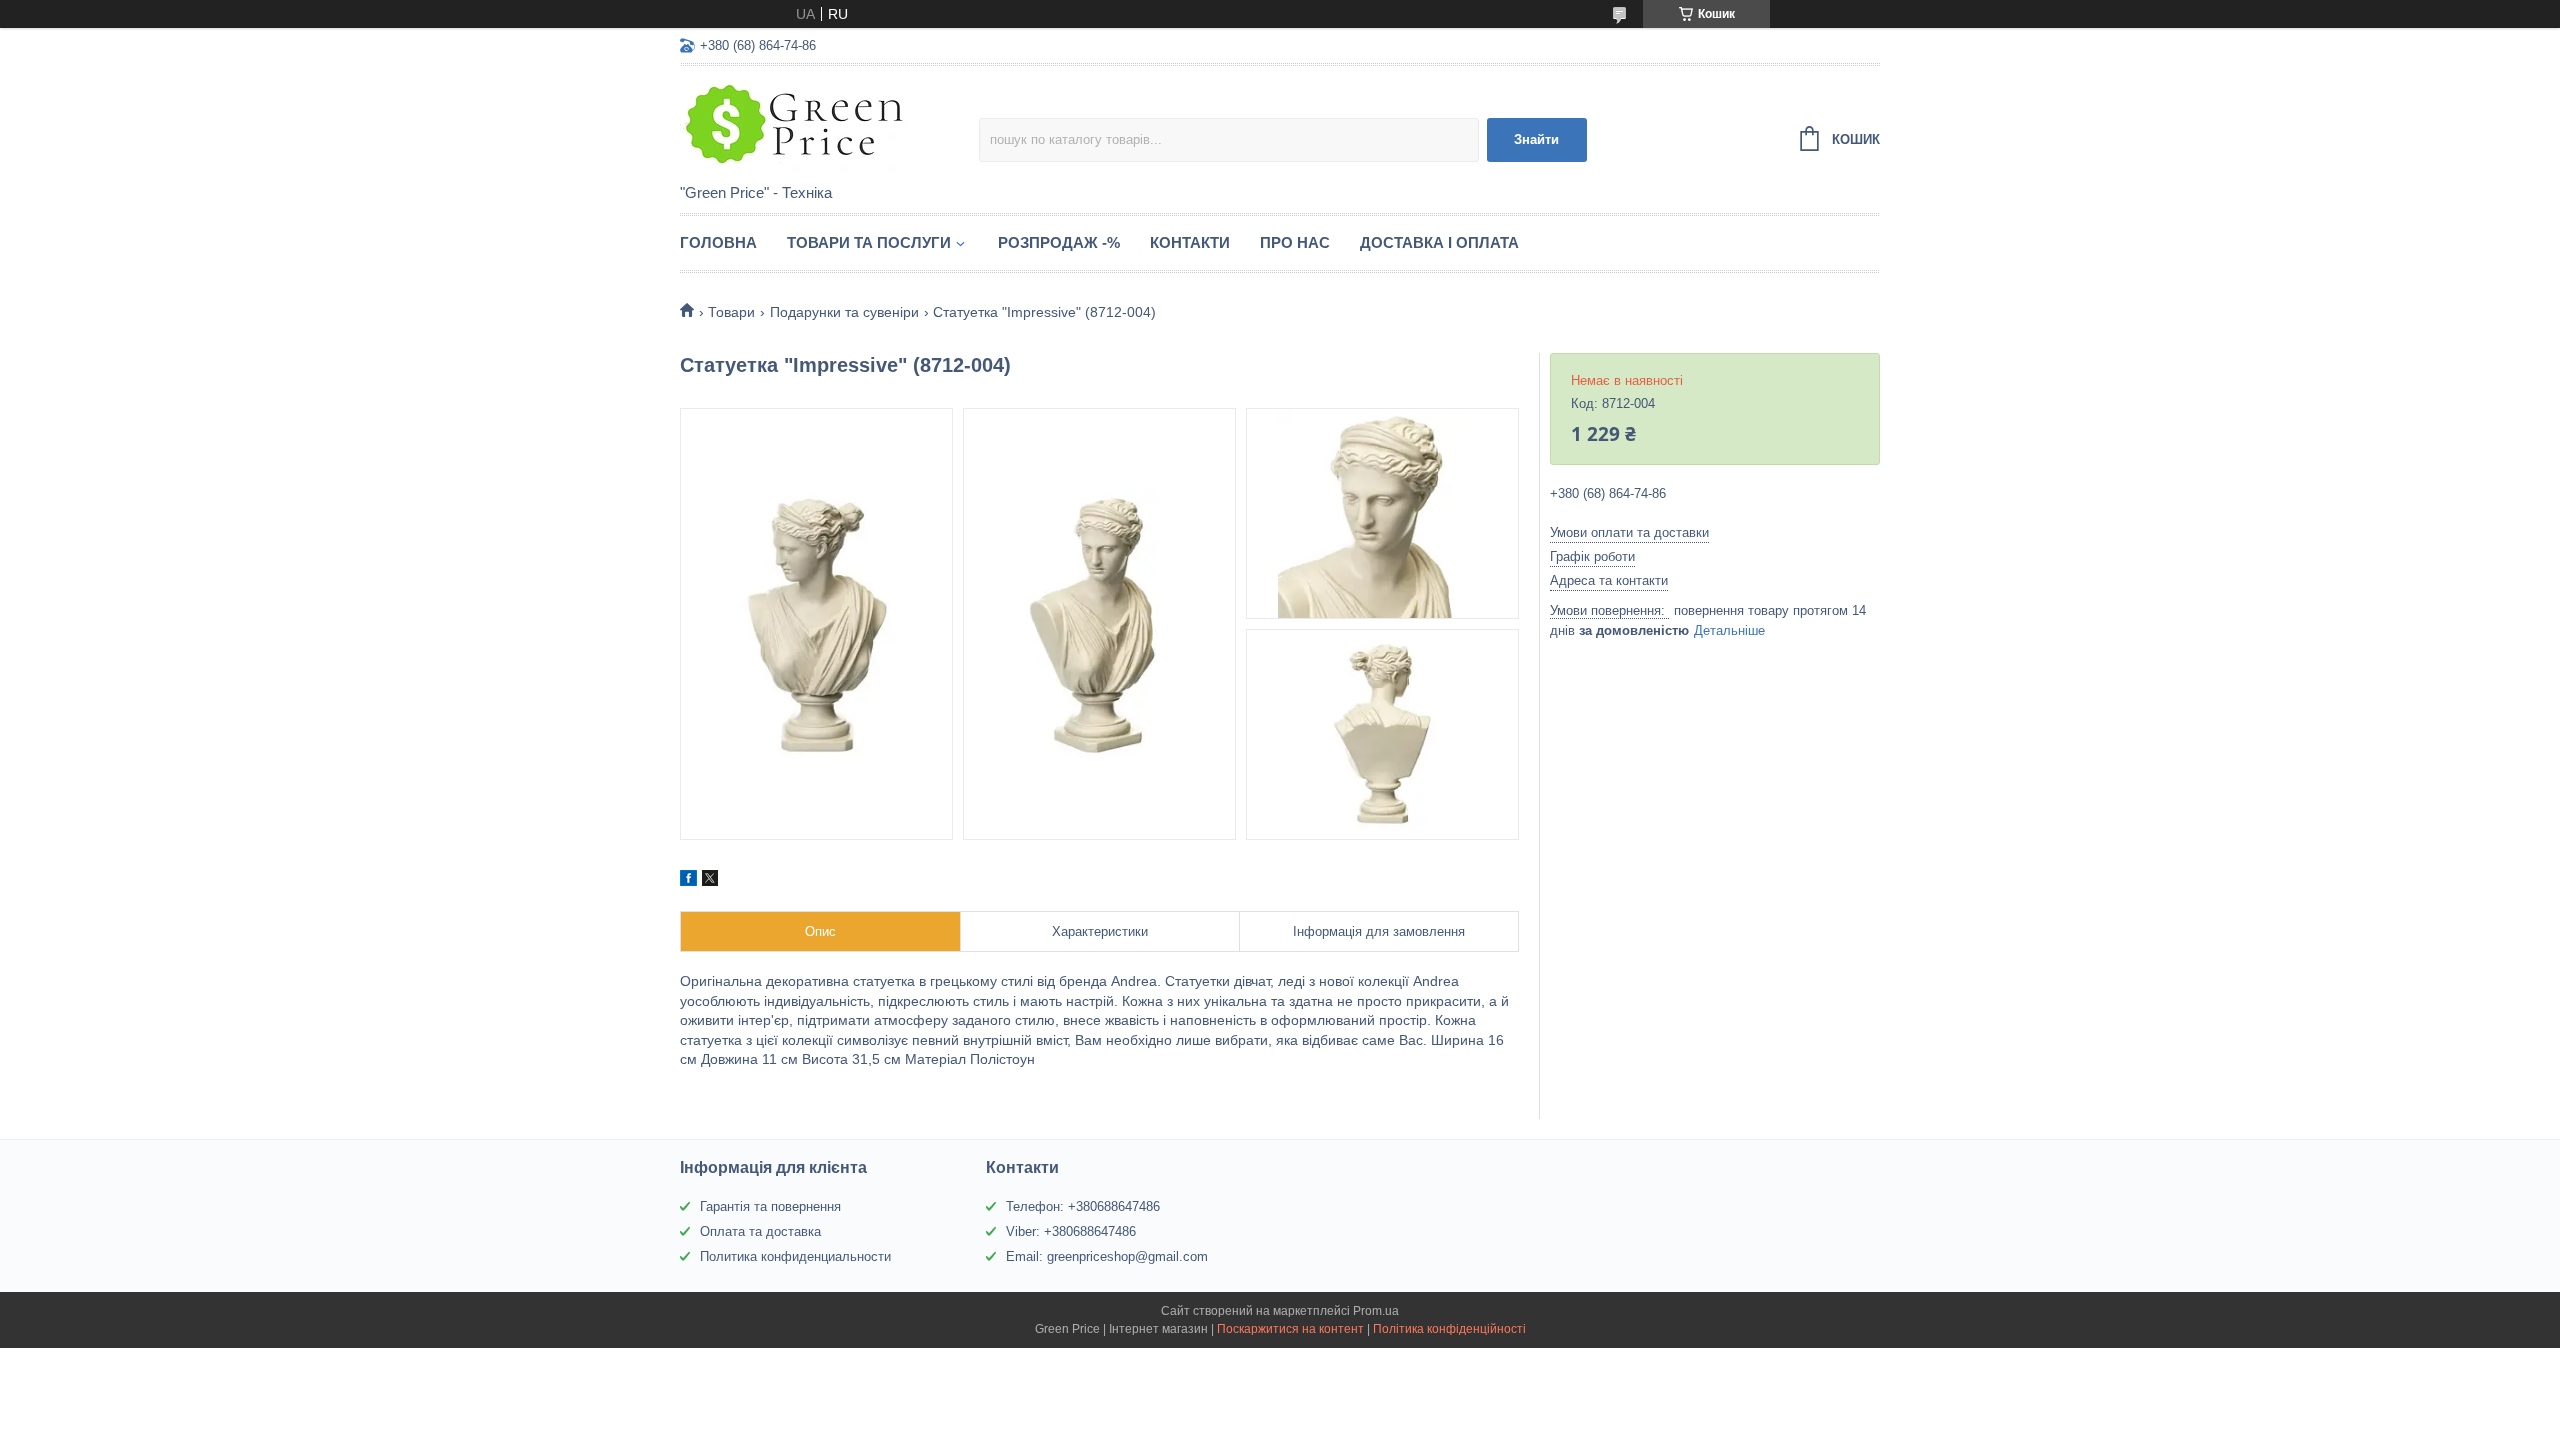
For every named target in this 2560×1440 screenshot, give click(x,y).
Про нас (1295, 242)
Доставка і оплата (1439, 242)
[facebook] (688, 881)
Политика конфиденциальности (795, 1256)
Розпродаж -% (1059, 242)
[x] (710, 881)
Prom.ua (1376, 1311)
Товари (731, 312)
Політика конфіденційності (1449, 1329)
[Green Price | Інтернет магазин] (829, 126)
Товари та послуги (869, 242)
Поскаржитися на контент (1290, 1329)
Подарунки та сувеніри (844, 312)
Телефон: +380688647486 (1083, 1206)
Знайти (1536, 139)
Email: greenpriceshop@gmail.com (1107, 1256)
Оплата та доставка (760, 1231)
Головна (718, 242)
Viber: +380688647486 (1071, 1231)
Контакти (1190, 242)
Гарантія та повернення (770, 1206)
